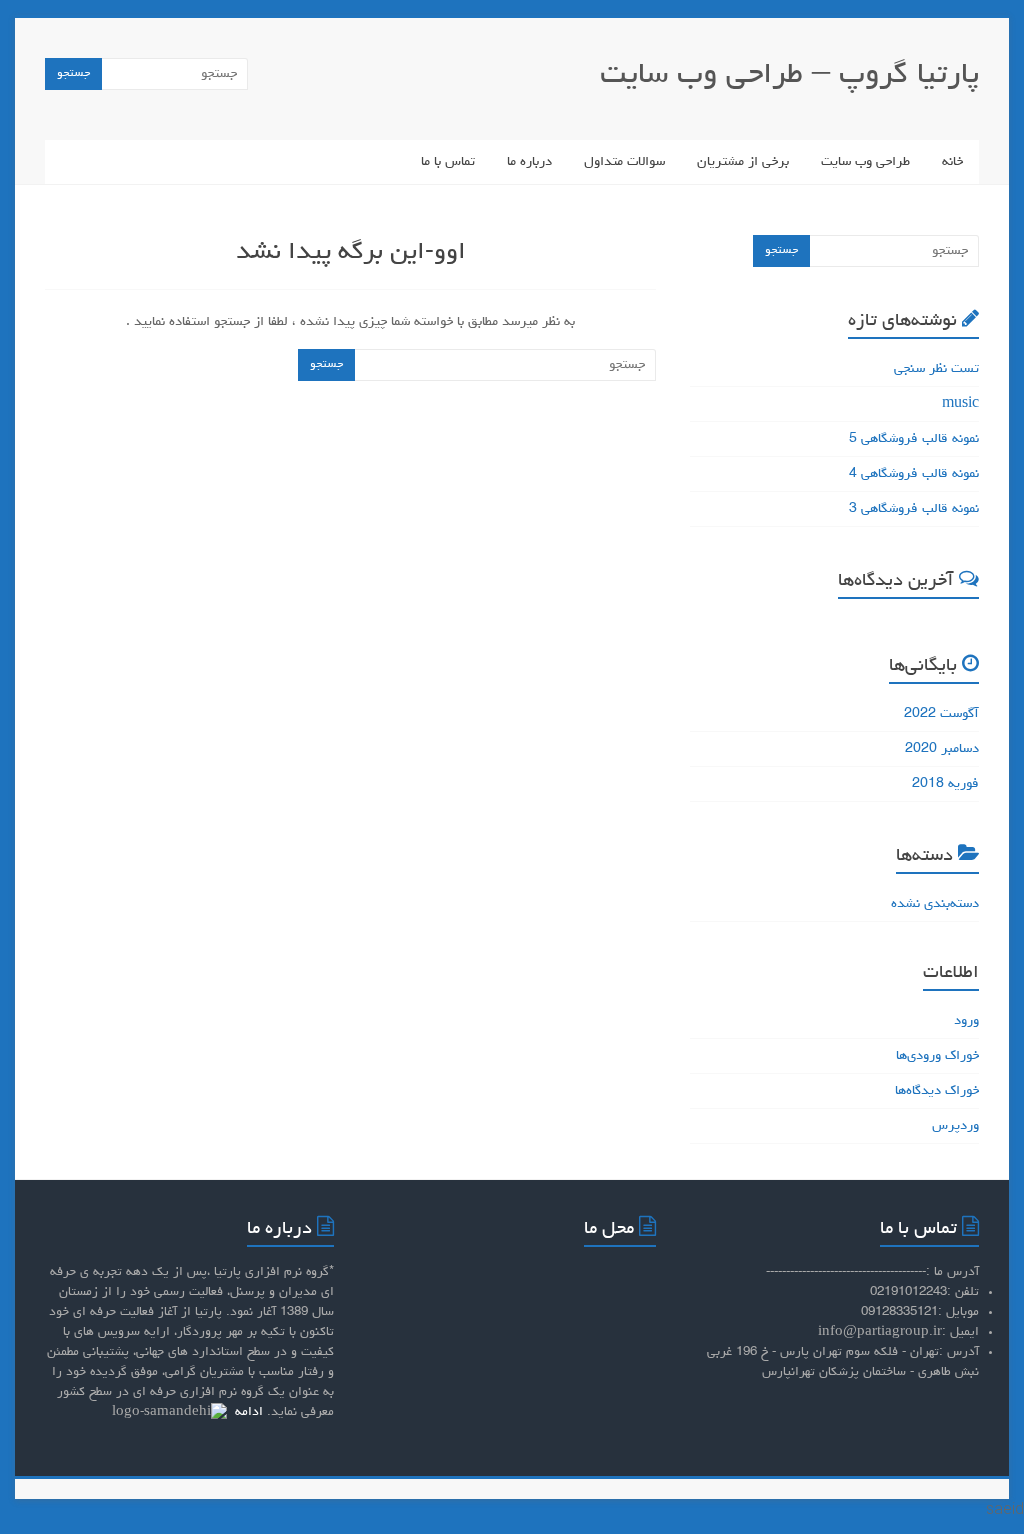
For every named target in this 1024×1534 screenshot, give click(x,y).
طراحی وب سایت (865, 162)
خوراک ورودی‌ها (937, 1056)
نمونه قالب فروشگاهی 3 (914, 509)
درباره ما (529, 162)
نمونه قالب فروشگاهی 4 (914, 474)
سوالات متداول (624, 162)
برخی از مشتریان (743, 162)
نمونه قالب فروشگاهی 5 (914, 439)
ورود (966, 1021)
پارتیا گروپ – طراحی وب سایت (789, 76)
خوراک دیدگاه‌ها (937, 1091)
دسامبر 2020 (942, 749)
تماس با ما (448, 162)
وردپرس (955, 1126)
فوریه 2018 (945, 784)
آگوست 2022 (941, 714)
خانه (952, 162)
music (960, 404)
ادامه (247, 1412)
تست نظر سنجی (936, 369)
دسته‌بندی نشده (935, 904)
